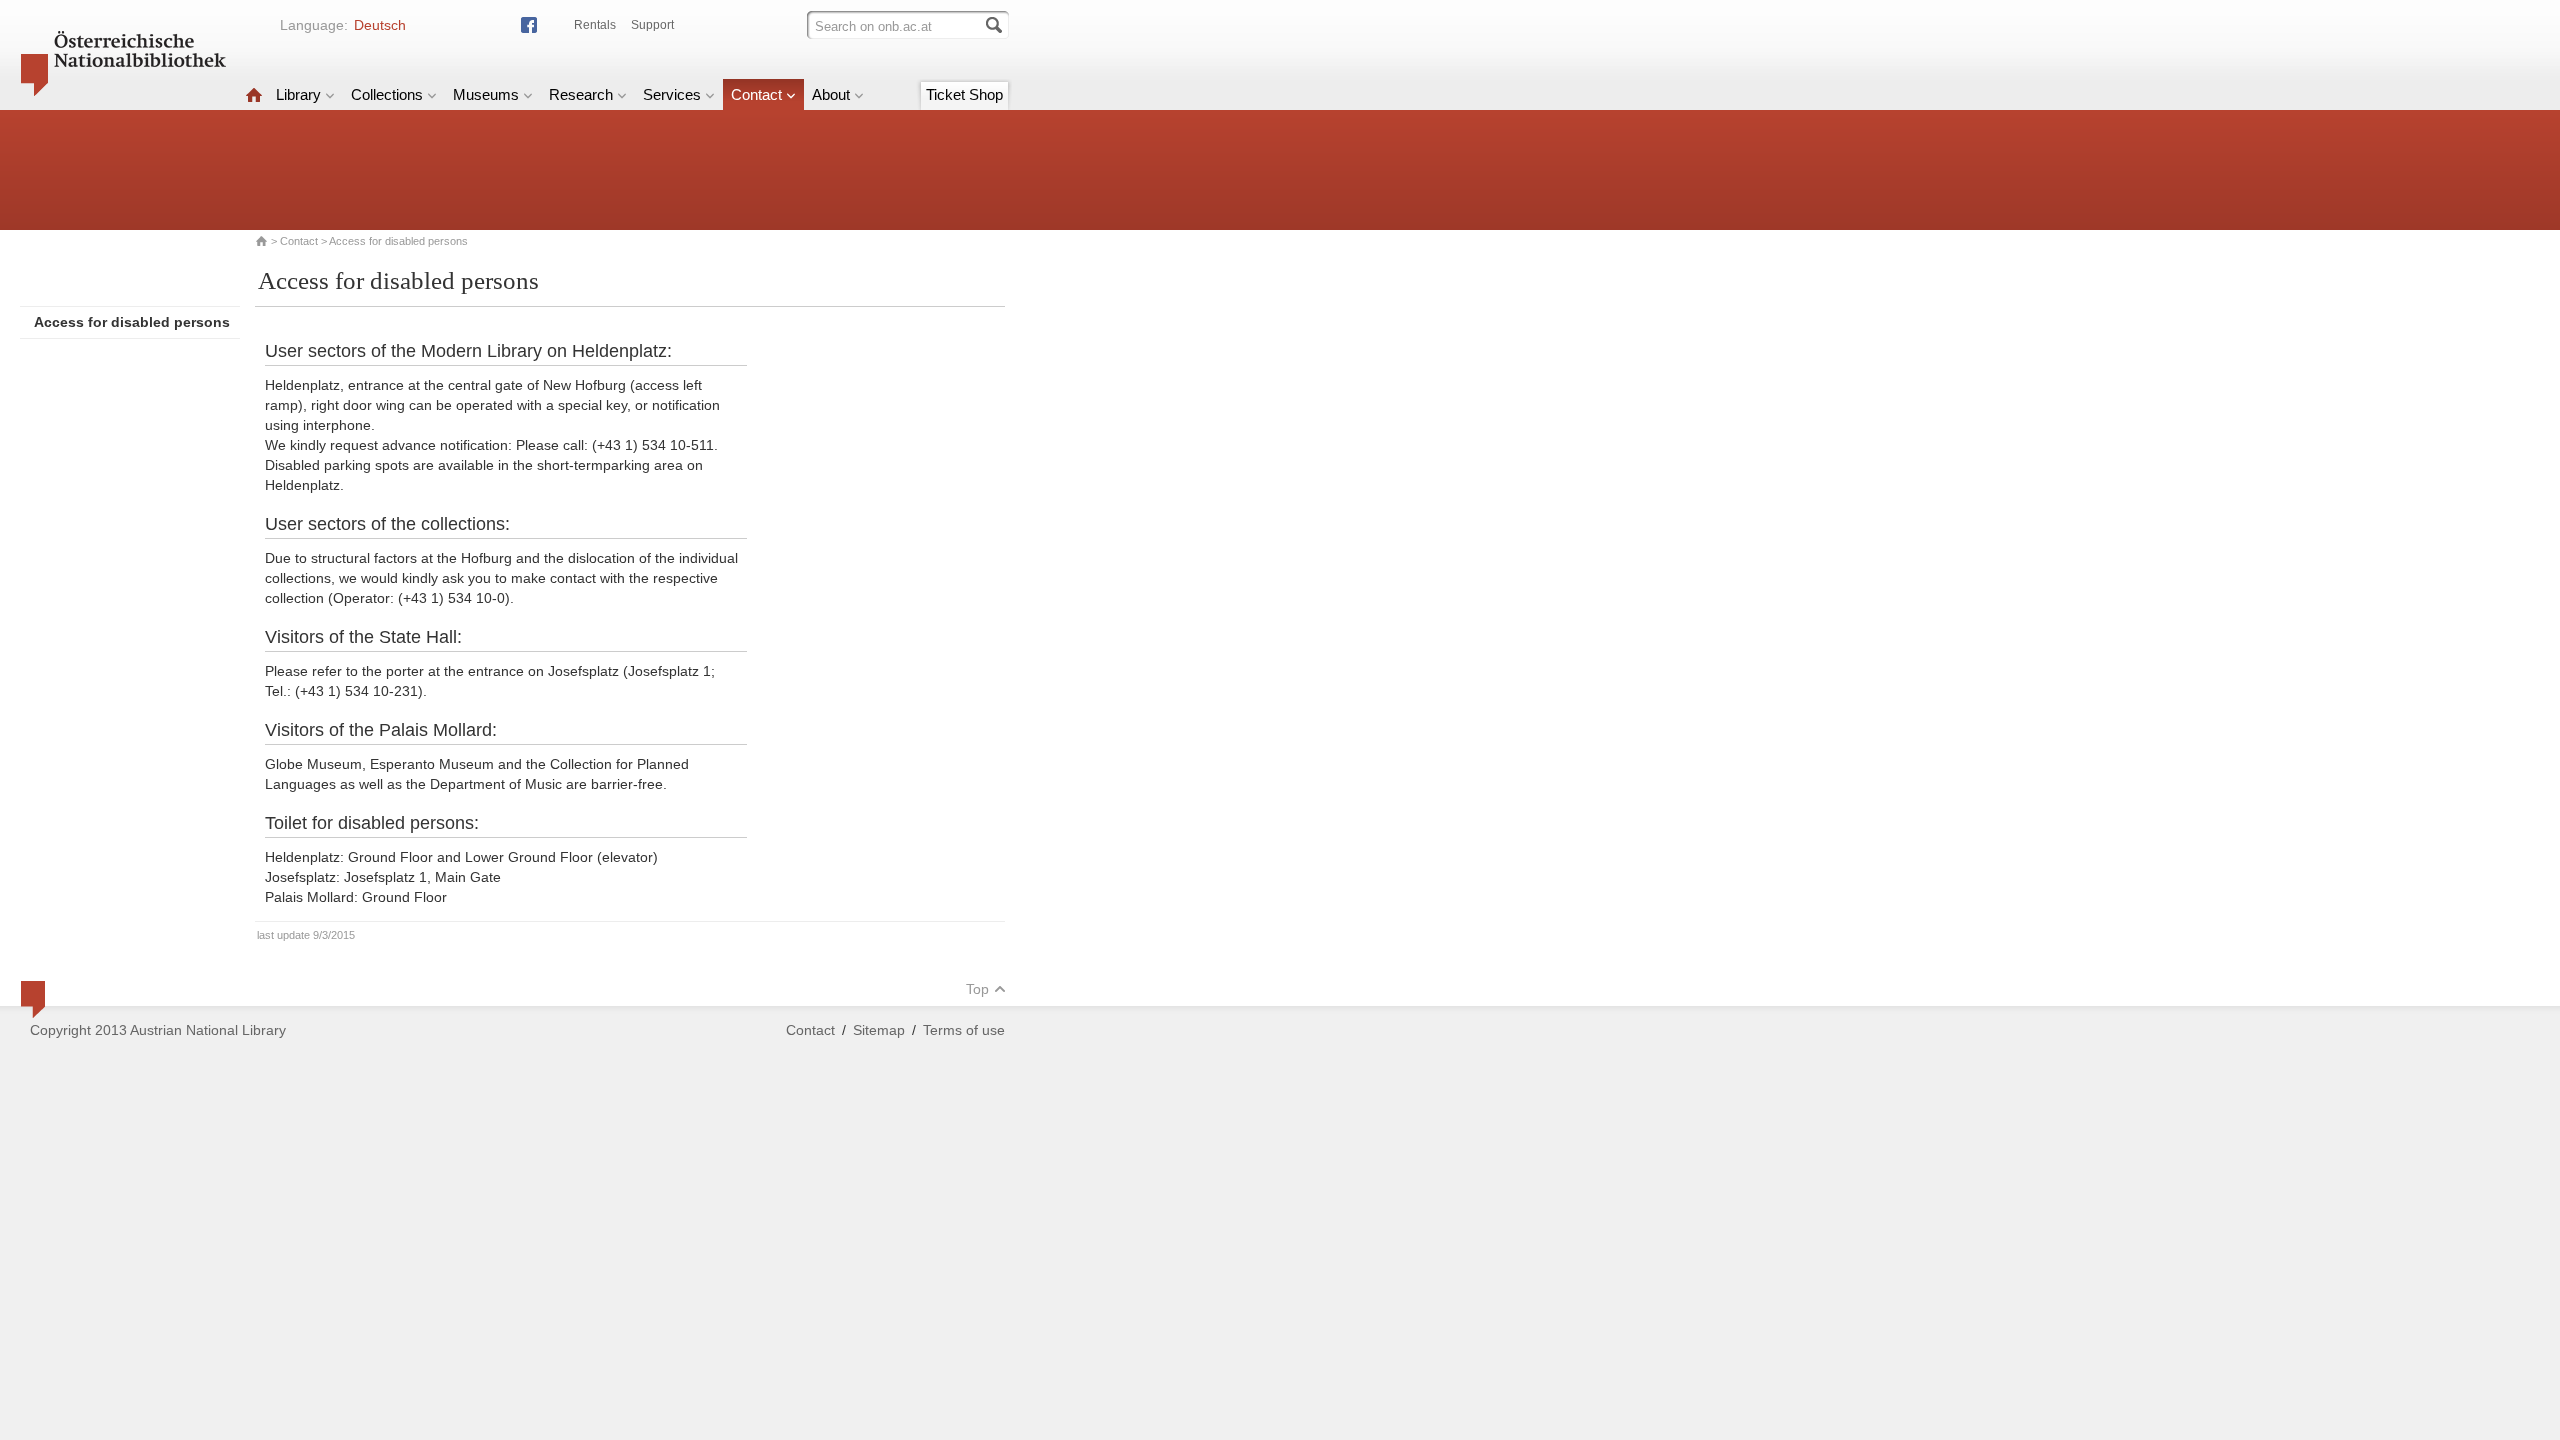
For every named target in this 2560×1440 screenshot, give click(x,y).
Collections (387, 94)
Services (672, 94)
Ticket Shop (964, 94)
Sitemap (879, 1030)
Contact (756, 94)
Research (581, 94)
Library (298, 94)
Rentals (595, 25)
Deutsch (380, 25)
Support (652, 25)
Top (977, 989)
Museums (486, 94)
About (831, 94)
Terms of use (964, 1030)
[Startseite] (254, 94)
